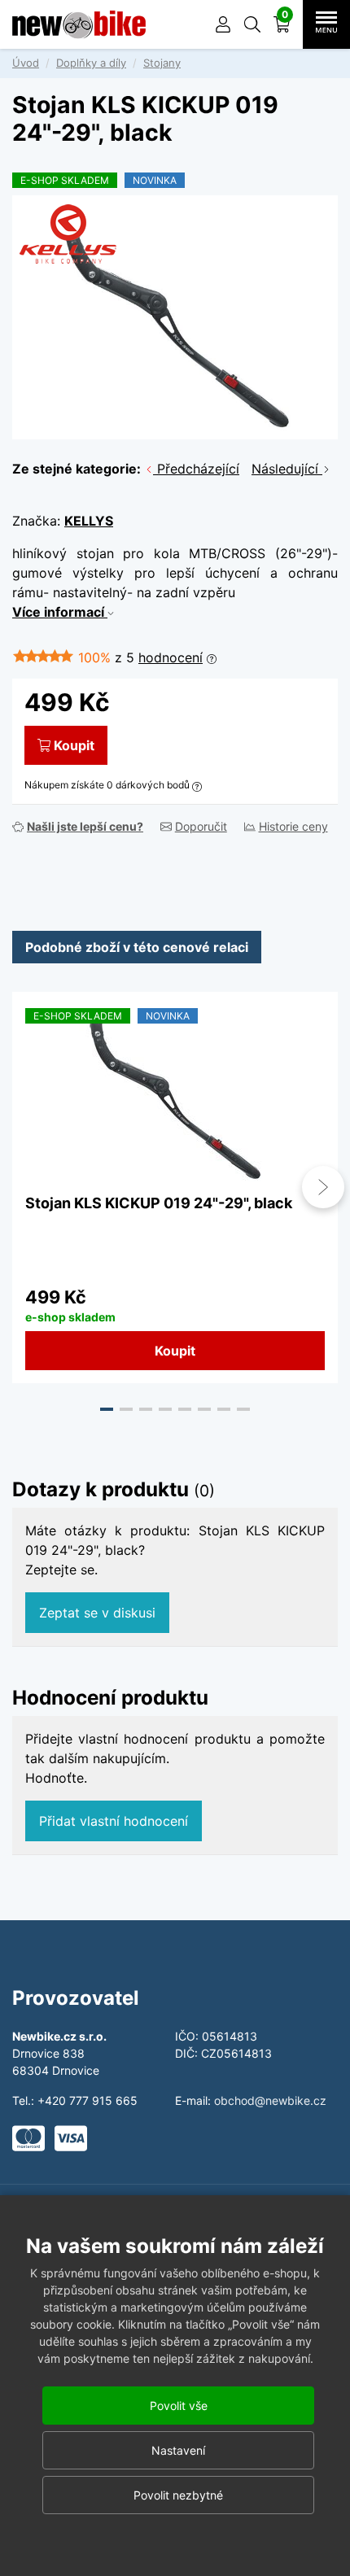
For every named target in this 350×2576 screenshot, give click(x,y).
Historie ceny (293, 826)
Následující (287, 469)
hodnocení (171, 657)
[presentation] (27, 1187)
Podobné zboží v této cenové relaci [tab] (137, 947)
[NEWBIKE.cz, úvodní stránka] (79, 24)
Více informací (60, 612)
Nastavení (178, 2450)
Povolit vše (179, 2406)
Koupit (74, 745)
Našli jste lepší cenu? (85, 826)
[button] (252, 24)
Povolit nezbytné (178, 2495)
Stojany (162, 63)
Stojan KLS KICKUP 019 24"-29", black (159, 1203)
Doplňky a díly (91, 63)
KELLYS (89, 521)
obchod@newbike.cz (270, 2100)
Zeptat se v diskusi (97, 1613)
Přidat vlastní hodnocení (114, 1821)
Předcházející (196, 469)
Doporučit (201, 826)
